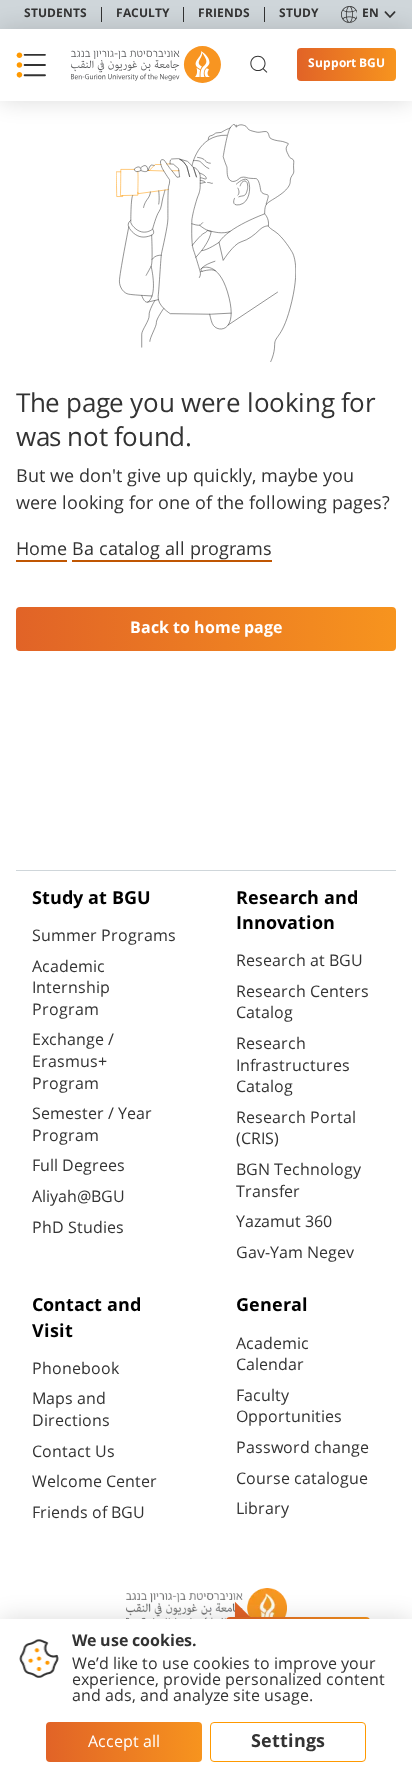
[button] (31, 65)
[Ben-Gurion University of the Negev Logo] (146, 64)
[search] (259, 65)
